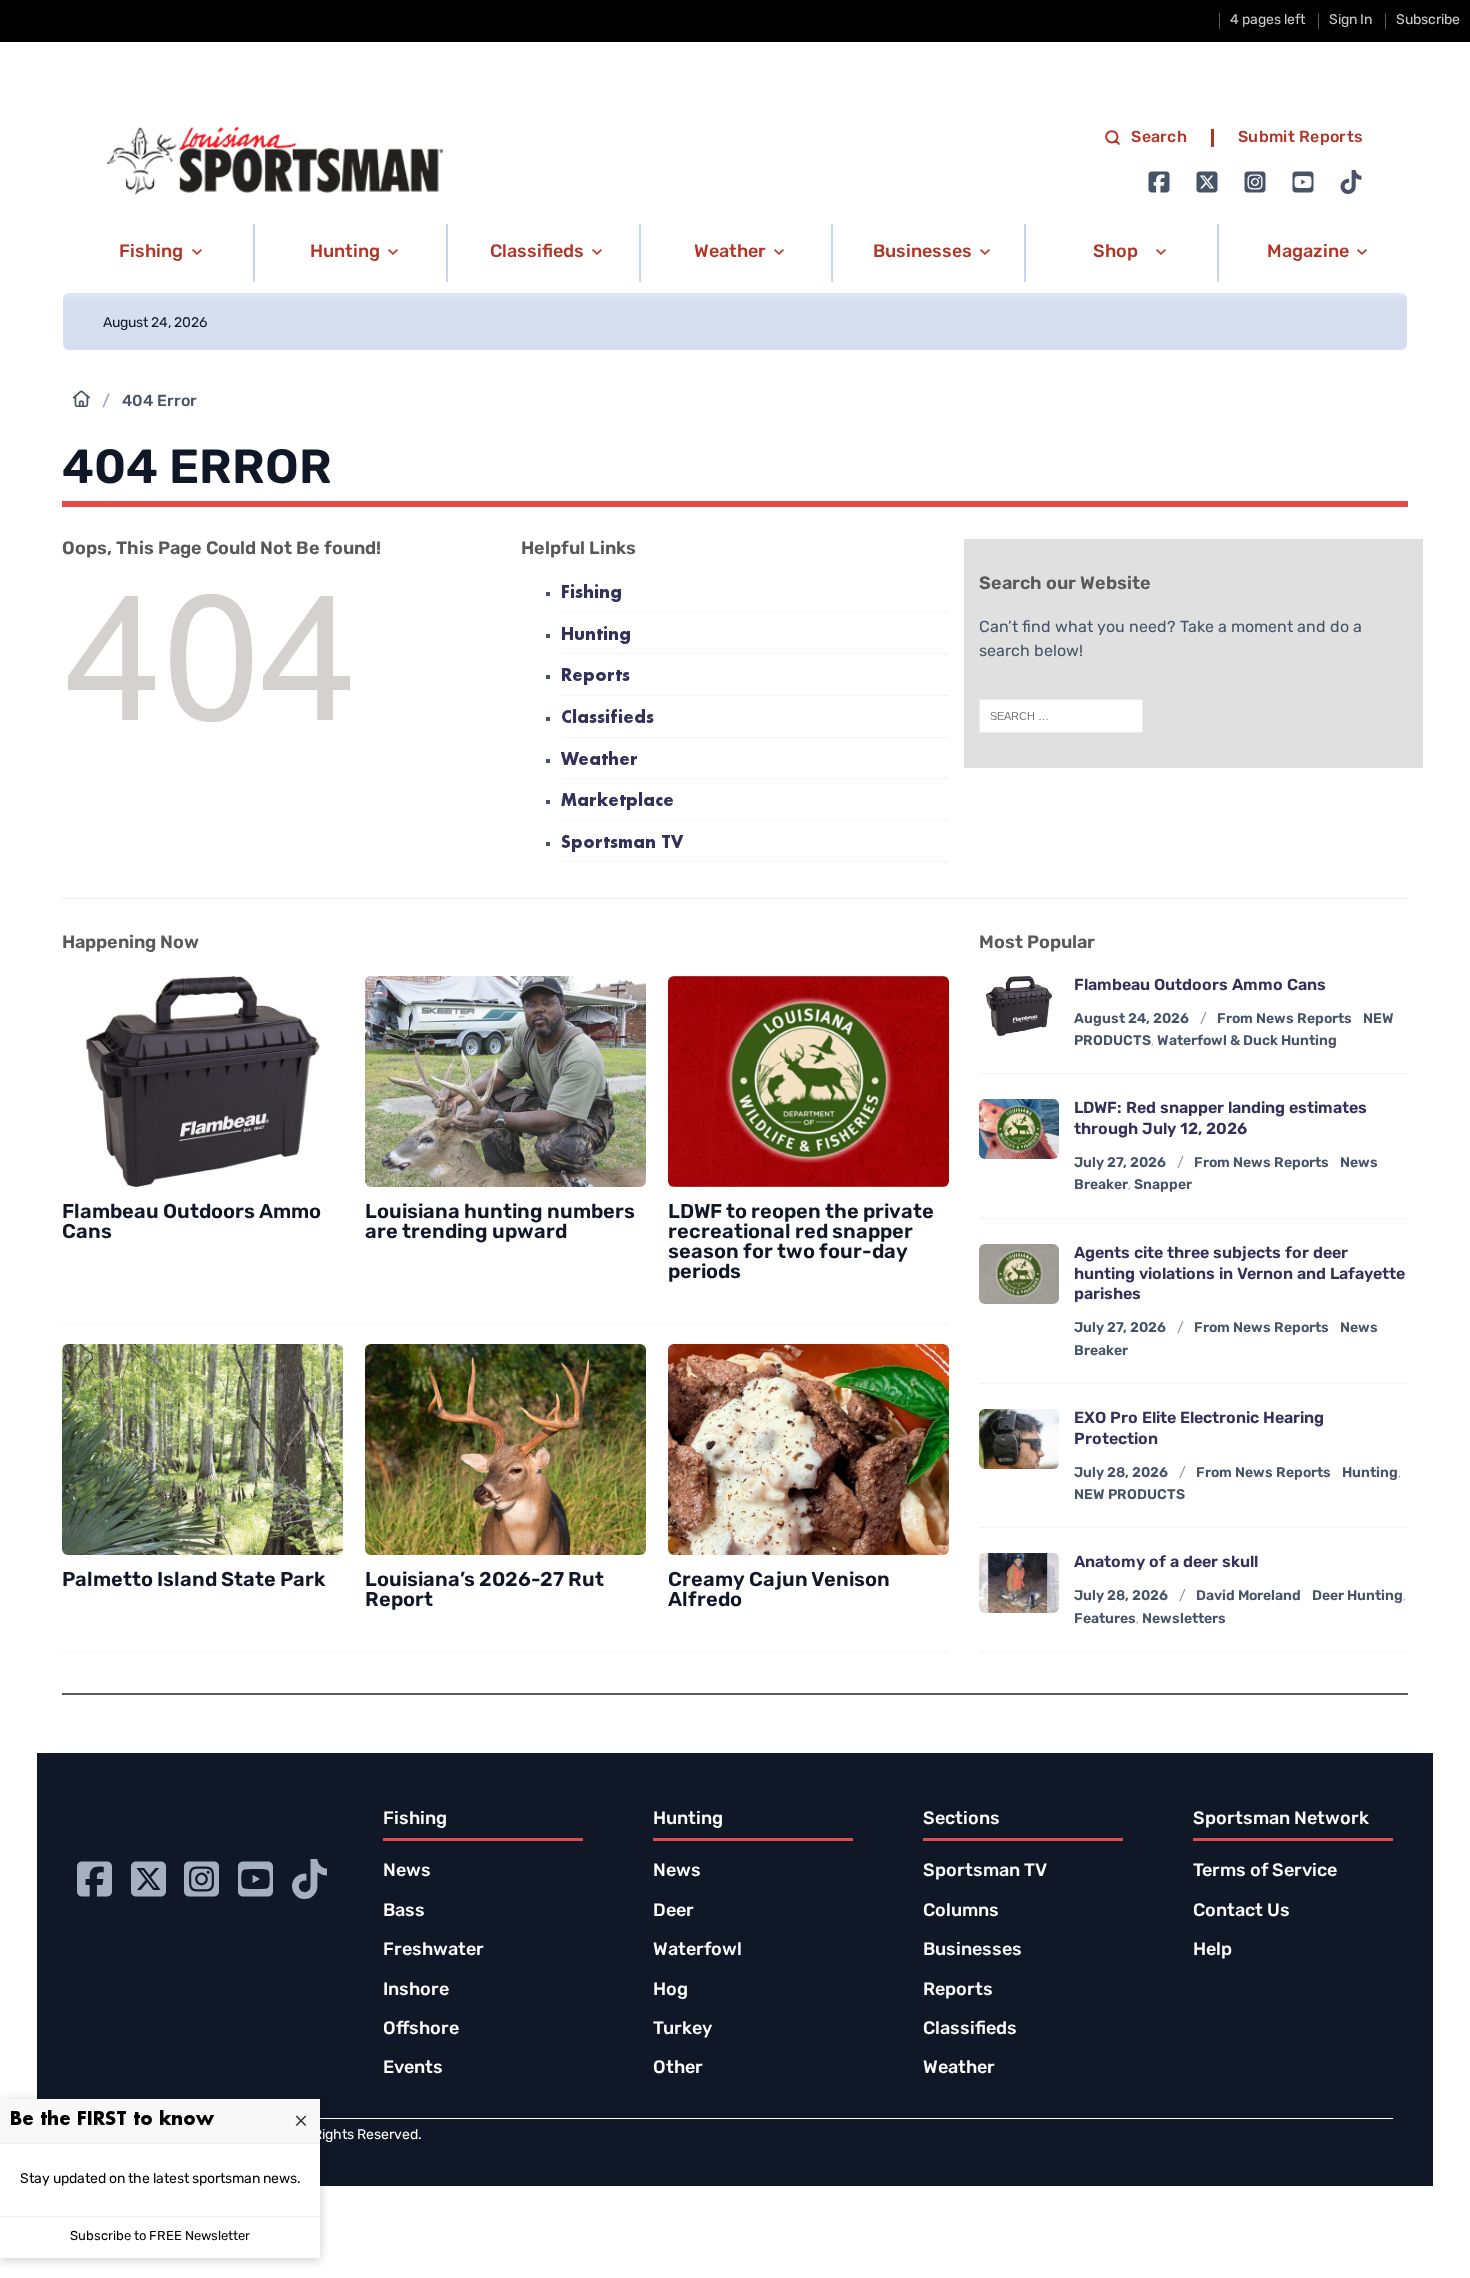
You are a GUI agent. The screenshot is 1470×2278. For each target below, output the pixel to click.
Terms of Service (1265, 1872)
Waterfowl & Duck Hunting (1247, 1041)
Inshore (416, 1991)
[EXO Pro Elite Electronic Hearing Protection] (1019, 1439)
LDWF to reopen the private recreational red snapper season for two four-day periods (801, 1243)
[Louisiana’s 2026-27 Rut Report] (505, 1449)
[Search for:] (1061, 716)
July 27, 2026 (1120, 1163)
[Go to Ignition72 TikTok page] (1351, 182)
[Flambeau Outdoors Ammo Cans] (202, 1081)
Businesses (972, 1951)
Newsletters (1184, 1619)
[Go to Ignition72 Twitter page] (1207, 182)
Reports (595, 676)
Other (678, 2069)
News (407, 1872)
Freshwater (433, 1951)
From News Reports (1284, 1019)
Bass (404, 1912)
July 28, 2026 (1121, 1473)
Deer (673, 1912)
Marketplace (617, 801)
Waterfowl (697, 1951)
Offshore (421, 2030)
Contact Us (1241, 1912)
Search (1159, 138)
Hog (670, 1991)
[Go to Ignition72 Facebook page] (1159, 182)
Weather (599, 760)
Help (1212, 1951)
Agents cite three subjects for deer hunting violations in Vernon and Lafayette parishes (1239, 1275)
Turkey (682, 2030)
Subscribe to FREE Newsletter (160, 2236)
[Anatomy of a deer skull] (1019, 1583)
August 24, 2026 (1131, 1019)
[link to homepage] (275, 161)
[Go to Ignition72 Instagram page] (1255, 182)
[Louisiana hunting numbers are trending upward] (505, 1081)
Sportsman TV (622, 843)
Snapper (1163, 1185)
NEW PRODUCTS (1129, 1495)
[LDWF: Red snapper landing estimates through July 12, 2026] (1019, 1129)
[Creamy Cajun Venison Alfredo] (808, 1449)
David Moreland (1248, 1596)
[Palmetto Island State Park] (202, 1449)
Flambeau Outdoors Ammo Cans (1200, 986)
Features (1105, 1619)
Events (413, 2069)
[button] (157, 253)
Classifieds (607, 718)
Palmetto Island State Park (193, 1581)
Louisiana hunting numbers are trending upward (500, 1223)
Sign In (1350, 20)
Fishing (591, 593)
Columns (961, 1912)
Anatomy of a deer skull (1166, 1563)
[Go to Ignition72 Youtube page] (1303, 182)
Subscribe (1428, 20)
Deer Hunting (1357, 1596)
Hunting (596, 635)
